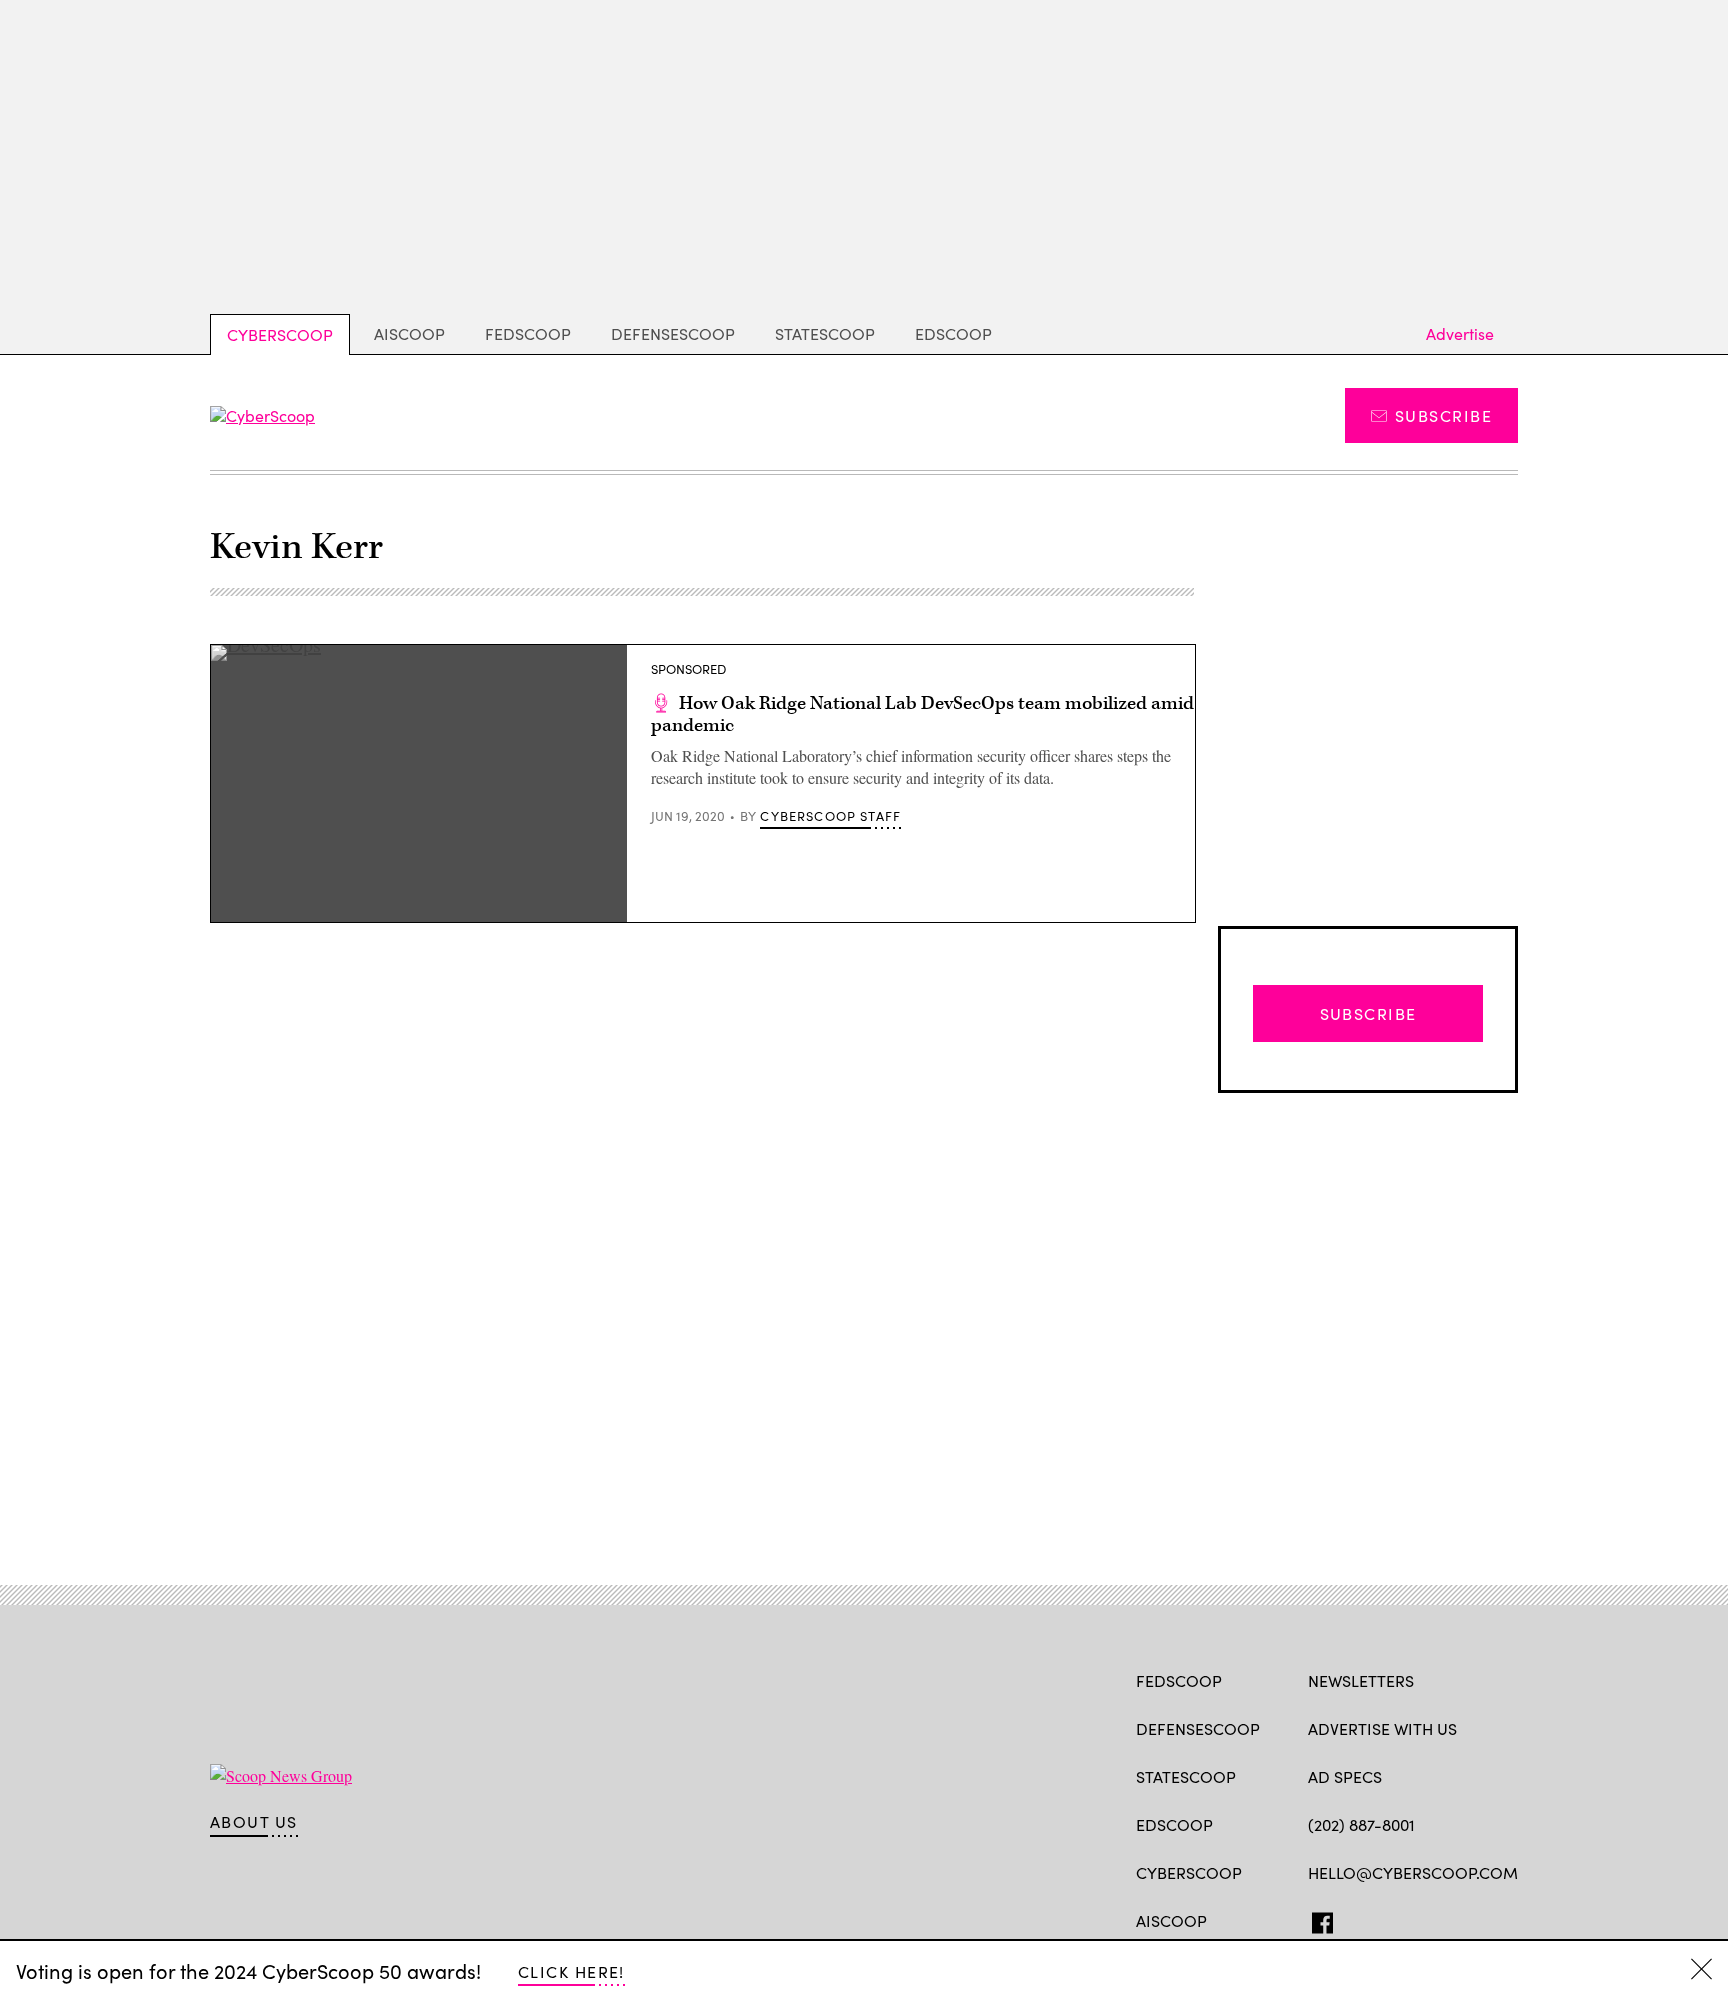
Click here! (571, 1971)
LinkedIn (1396, 1919)
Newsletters (1361, 1680)
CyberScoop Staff (830, 816)
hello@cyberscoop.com (1413, 1872)
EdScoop (953, 333)
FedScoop (528, 333)
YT (1465, 1919)
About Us (254, 1822)
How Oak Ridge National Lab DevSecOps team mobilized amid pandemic (922, 714)
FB (1317, 1919)
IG (1427, 1919)
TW (1356, 1919)
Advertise (1460, 333)
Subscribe (1443, 415)
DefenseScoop (673, 333)
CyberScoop (280, 334)
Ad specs (1345, 1776)
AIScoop (409, 333)
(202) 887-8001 (1361, 1824)
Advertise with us (1382, 1728)
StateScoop (825, 333)
